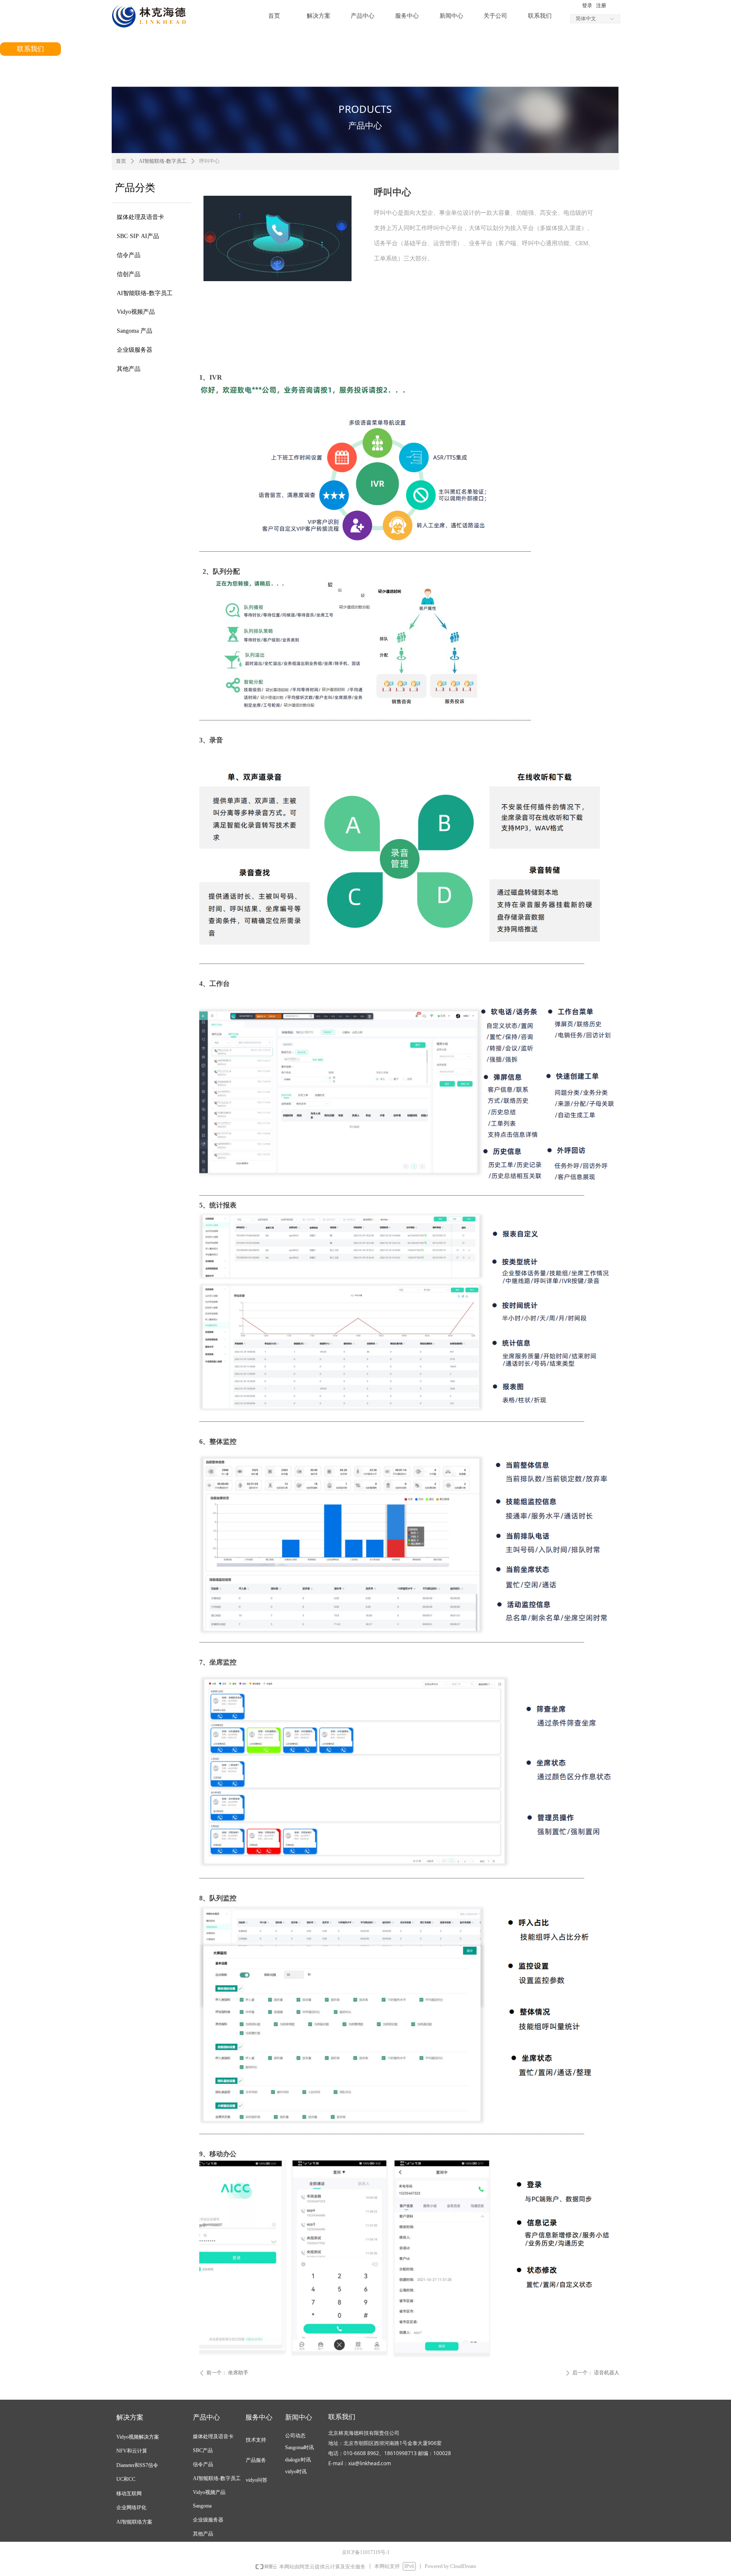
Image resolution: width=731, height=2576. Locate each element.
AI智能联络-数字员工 (145, 293)
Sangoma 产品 (135, 331)
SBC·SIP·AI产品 (138, 236)
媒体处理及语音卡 (140, 217)
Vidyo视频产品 (136, 312)
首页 (121, 161)
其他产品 (129, 369)
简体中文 (586, 19)
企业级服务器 (135, 350)
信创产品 (129, 274)
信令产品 (129, 255)
